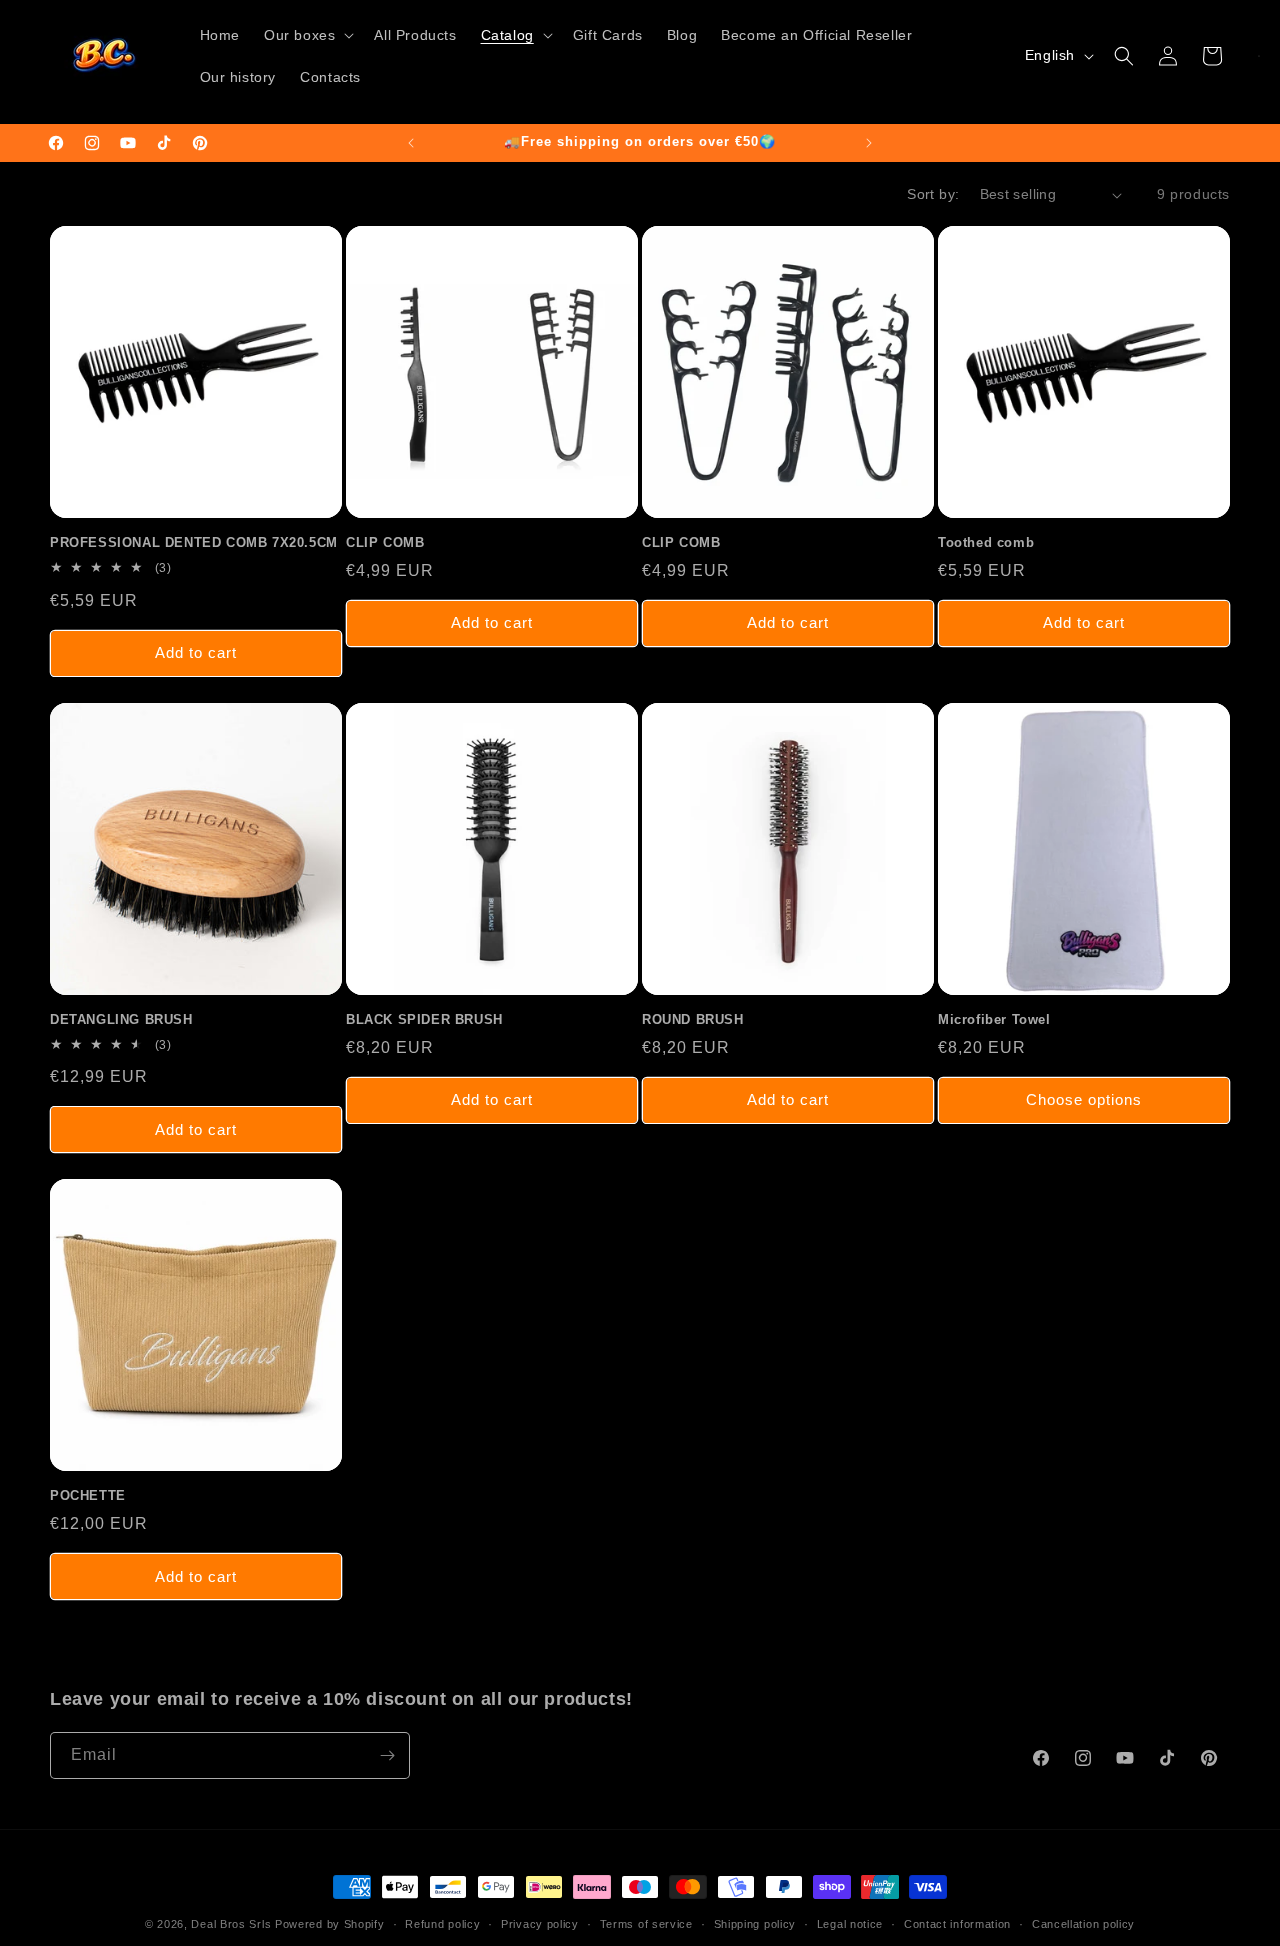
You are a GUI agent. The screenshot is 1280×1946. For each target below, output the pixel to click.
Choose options (1084, 1099)
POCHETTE (88, 1495)
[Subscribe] (387, 1755)
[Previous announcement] (411, 143)
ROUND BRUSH (693, 1019)
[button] (307, 35)
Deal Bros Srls (231, 1924)
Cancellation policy (1083, 1924)
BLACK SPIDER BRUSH (424, 1019)
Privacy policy (540, 1924)
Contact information (957, 1924)
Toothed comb (986, 542)
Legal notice (850, 1924)
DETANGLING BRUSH (121, 1019)
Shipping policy (755, 1924)
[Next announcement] (869, 143)
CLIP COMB (385, 542)
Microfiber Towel (994, 1019)
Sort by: (933, 194)
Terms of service (646, 1924)
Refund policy (442, 1924)
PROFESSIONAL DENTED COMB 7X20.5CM (194, 542)
